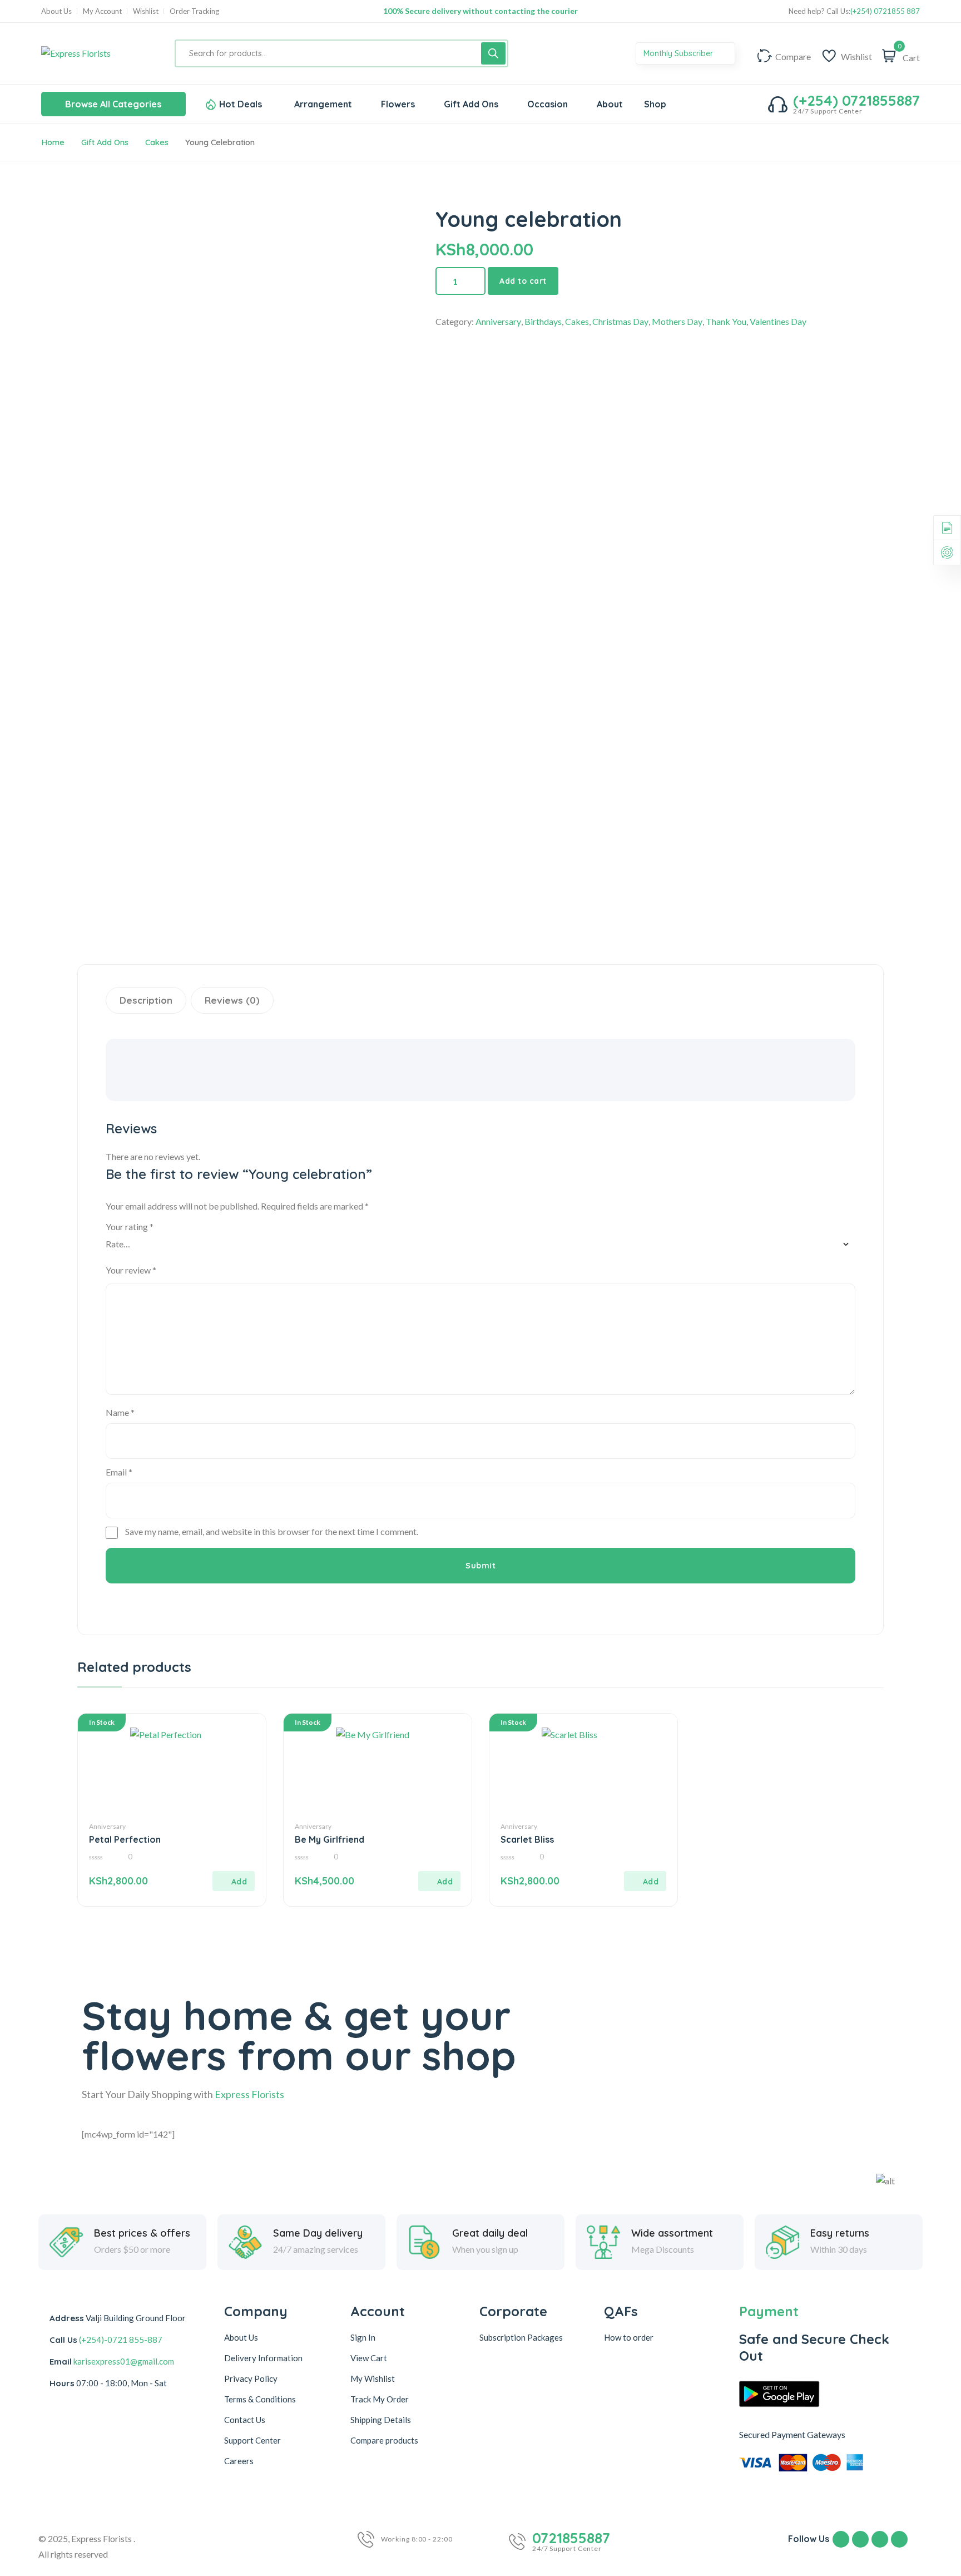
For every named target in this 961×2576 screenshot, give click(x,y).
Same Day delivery (318, 2233)
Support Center (252, 2440)
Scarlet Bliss (527, 1839)
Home (53, 142)
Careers (239, 2461)
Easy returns (840, 2233)
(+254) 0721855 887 (885, 11)
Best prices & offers (142, 2233)
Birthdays (543, 321)
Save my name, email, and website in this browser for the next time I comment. (272, 1531)
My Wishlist (373, 2378)
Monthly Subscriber (679, 53)
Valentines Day (778, 321)
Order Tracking (194, 11)
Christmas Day (620, 321)
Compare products (384, 2440)
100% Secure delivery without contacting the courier (481, 11)
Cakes (157, 142)
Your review (131, 1270)
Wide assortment (672, 2233)
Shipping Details (381, 2420)
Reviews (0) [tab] (232, 1000)
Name (120, 1412)
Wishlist (146, 11)
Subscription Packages (521, 2337)
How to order (629, 2337)
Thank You (726, 321)
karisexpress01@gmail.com (124, 2361)
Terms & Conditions (260, 2399)
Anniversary (498, 321)
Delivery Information (263, 2358)
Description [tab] (146, 1000)
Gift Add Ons (105, 142)
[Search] (493, 53)
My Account (102, 11)
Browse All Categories (113, 104)
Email (119, 1472)
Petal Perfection (125, 1839)
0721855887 (571, 2538)
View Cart (369, 2358)
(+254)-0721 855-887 (121, 2340)
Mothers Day (677, 321)
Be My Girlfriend (330, 1839)
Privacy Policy (251, 2378)
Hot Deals (241, 104)
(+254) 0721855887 (856, 101)
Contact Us (245, 2420)
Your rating (130, 1227)
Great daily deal (490, 2233)
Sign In (363, 2337)
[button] (234, 1881)
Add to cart (523, 281)
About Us (56, 11)
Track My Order (380, 2399)
